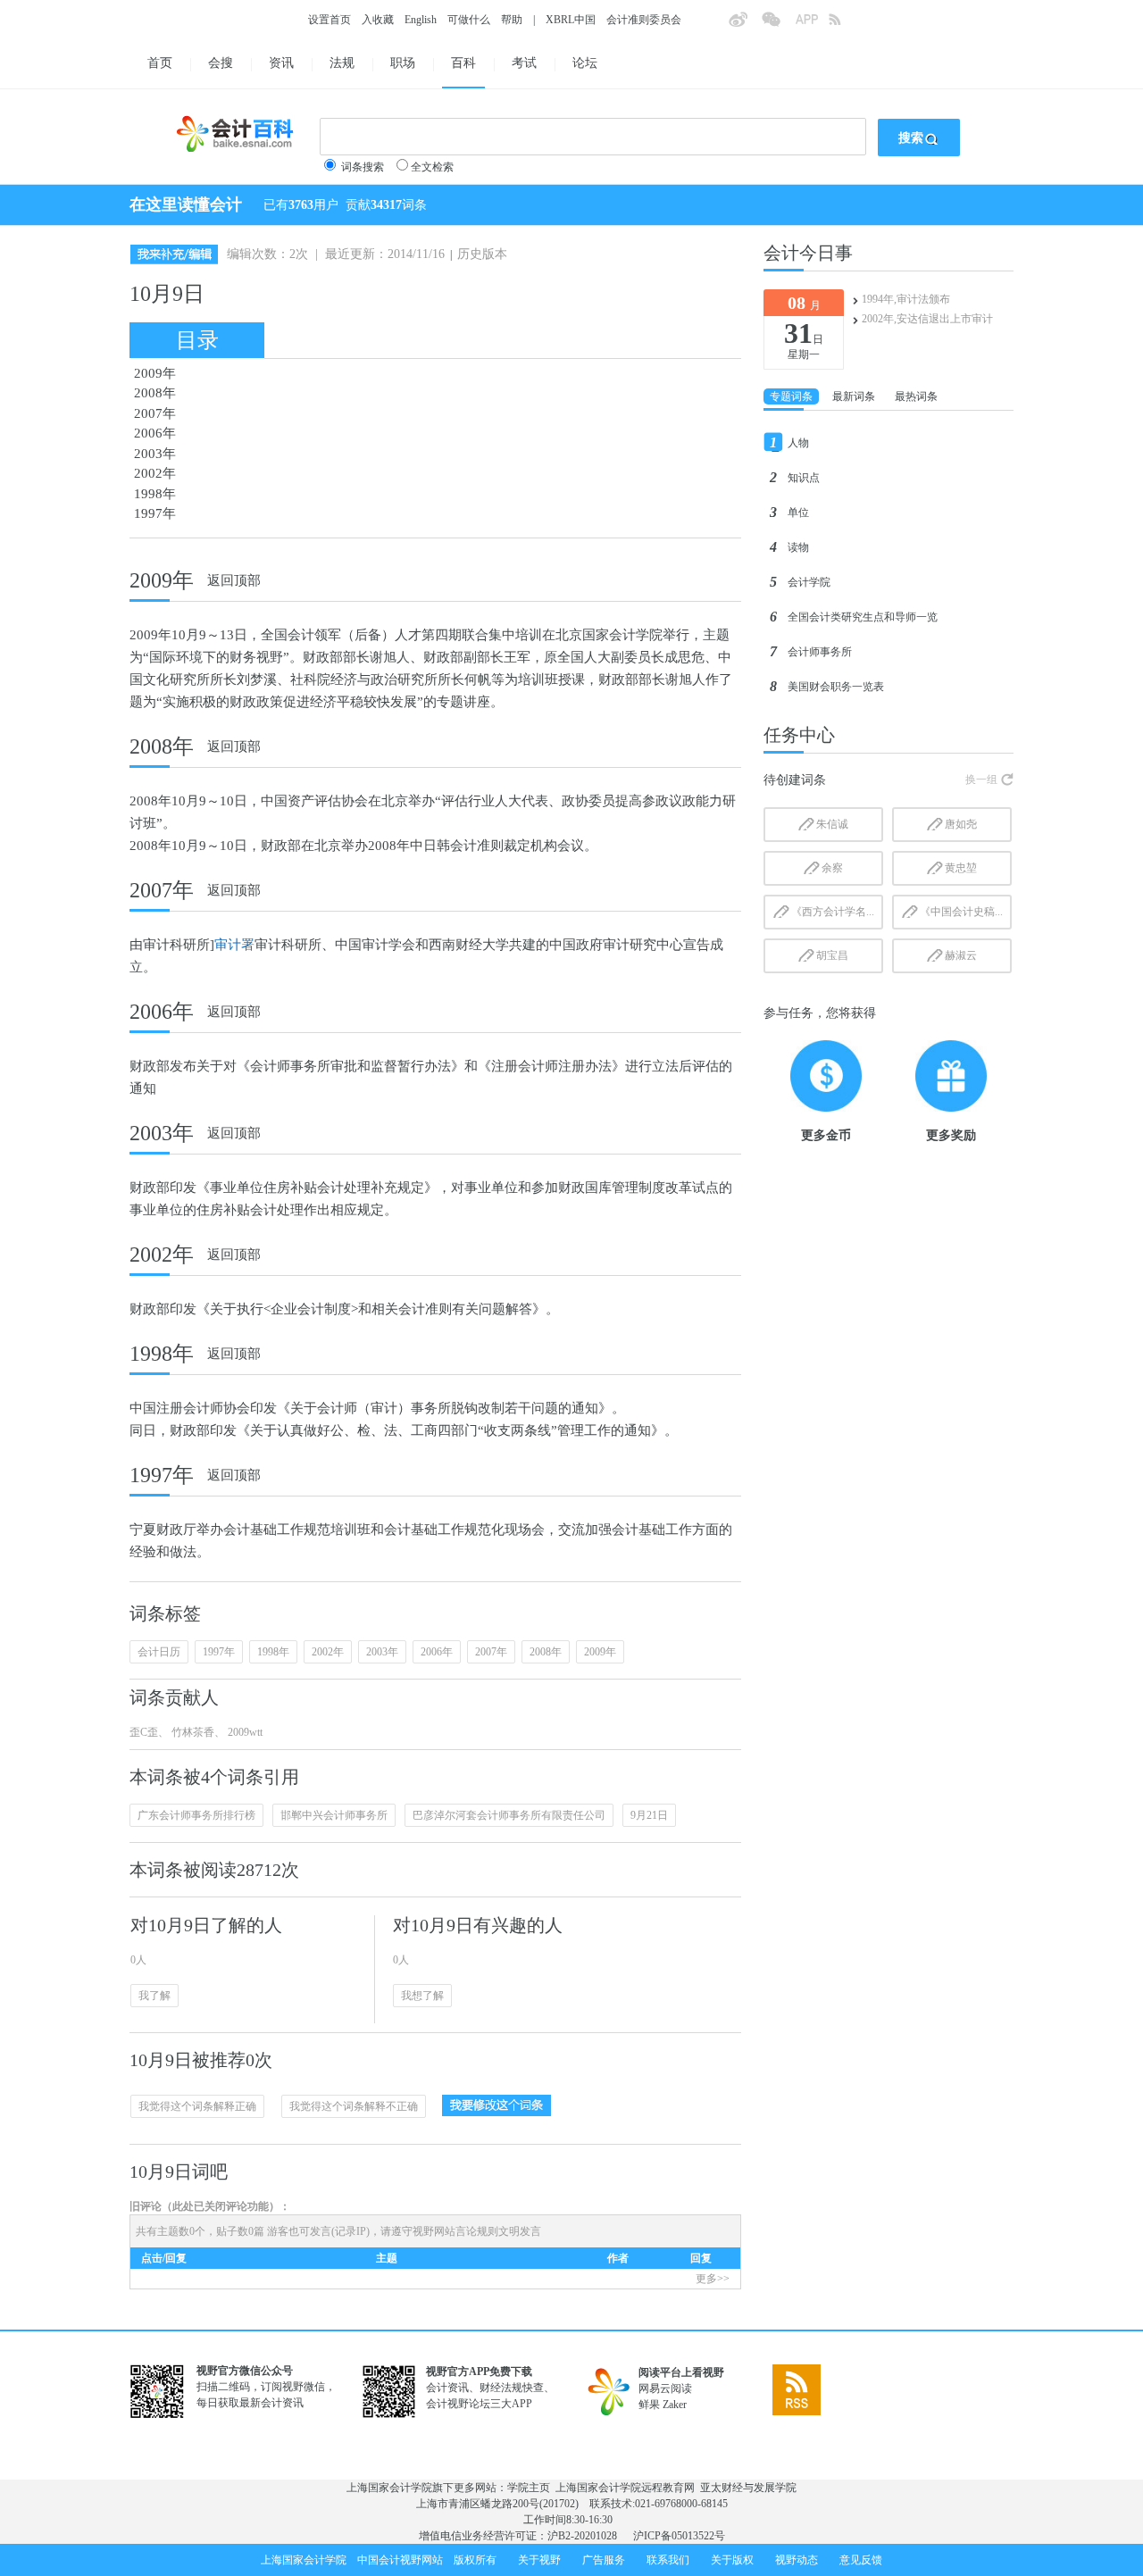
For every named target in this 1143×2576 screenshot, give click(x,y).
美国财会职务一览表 (836, 687)
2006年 (155, 433)
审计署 (234, 945)
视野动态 (797, 2560)
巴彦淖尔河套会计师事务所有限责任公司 (509, 1815)
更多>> (713, 2279)
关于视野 (539, 2560)
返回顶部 (234, 580)
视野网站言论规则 (455, 2231)
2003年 (155, 454)
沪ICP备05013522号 (679, 2536)
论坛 (585, 63)
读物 (798, 547)
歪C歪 (144, 1732)
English (421, 20)
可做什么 (469, 20)
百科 (463, 63)
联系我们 (668, 2560)
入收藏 (378, 20)
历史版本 (482, 254)
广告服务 (604, 2560)
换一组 (981, 779)
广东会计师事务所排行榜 (196, 1815)
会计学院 (809, 582)
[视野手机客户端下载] (812, 25)
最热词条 (916, 396)
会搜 (221, 63)
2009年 (155, 373)
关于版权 (732, 2560)
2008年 (155, 393)
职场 (403, 63)
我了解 (154, 1996)
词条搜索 (363, 167)
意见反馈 (861, 2560)
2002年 (155, 473)
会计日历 (159, 1652)
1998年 (155, 494)
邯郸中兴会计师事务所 (334, 1815)
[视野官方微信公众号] (778, 25)
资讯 (281, 63)
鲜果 (649, 2405)
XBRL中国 (571, 20)
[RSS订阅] (845, 25)
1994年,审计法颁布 (906, 299)
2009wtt (244, 1732)
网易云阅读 (665, 2388)
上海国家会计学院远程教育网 (625, 2488)
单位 (798, 513)
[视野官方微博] (745, 25)
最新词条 (854, 396)
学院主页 (529, 2488)
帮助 (512, 20)
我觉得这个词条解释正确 (197, 2106)
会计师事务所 (820, 652)
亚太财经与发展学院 (748, 2488)
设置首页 (330, 20)
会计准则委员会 (644, 20)
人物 (798, 443)
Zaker (675, 2405)
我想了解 (422, 1996)
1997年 (155, 513)
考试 (524, 63)
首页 (160, 63)
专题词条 (791, 396)
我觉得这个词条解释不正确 (354, 2106)
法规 (342, 63)
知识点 (804, 478)
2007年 (155, 413)
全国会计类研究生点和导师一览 (863, 617)
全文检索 (432, 167)
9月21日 (649, 1815)
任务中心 (799, 735)
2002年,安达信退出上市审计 (927, 319)
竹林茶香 (192, 1732)
